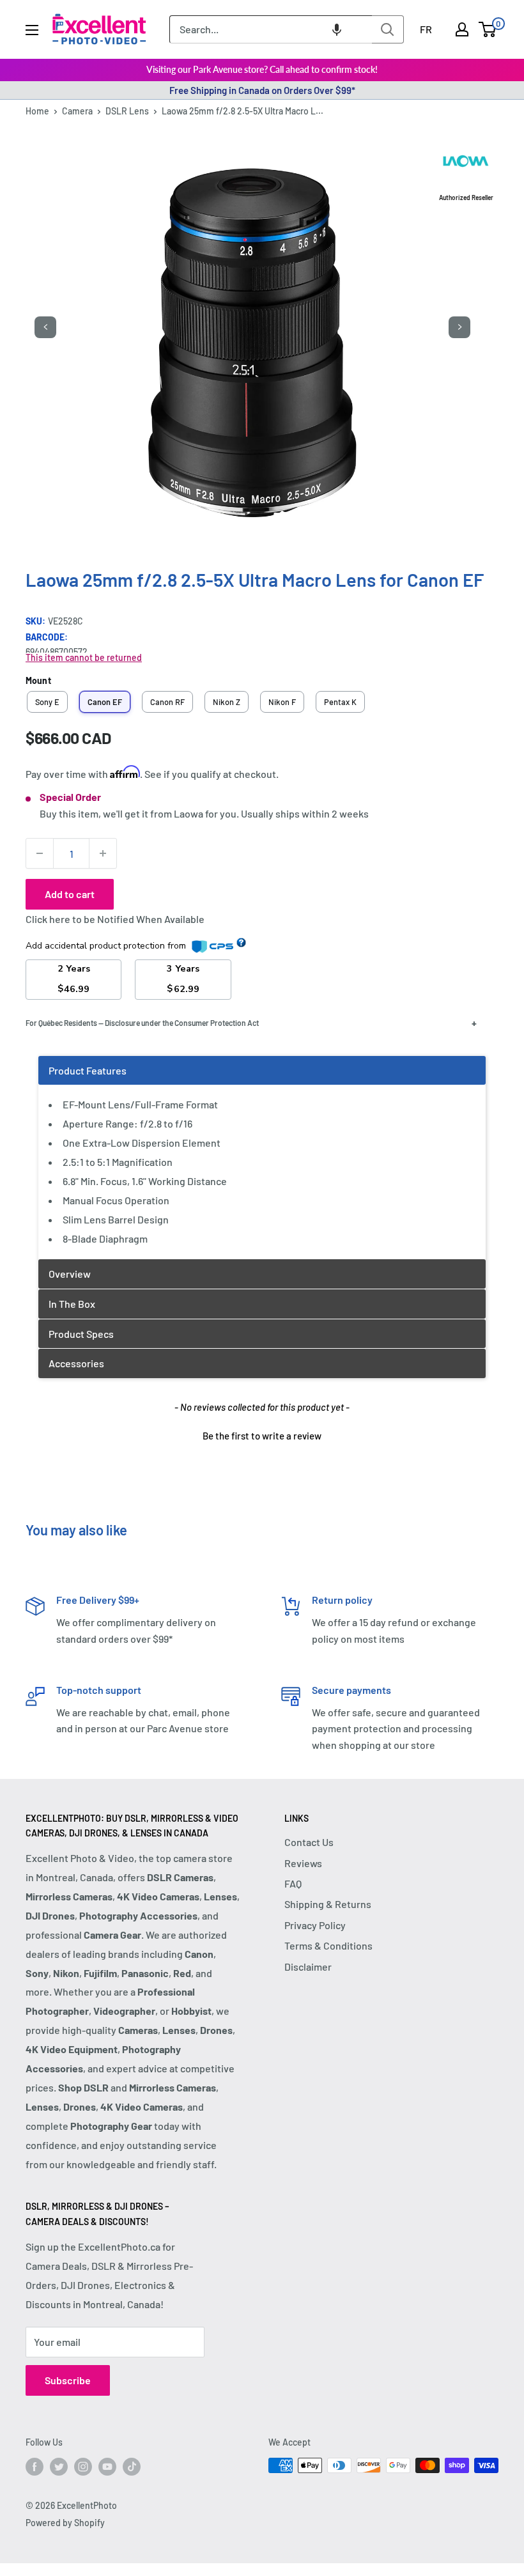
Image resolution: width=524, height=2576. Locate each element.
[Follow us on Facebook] (35, 2467)
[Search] (388, 29)
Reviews (303, 1863)
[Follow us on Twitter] (59, 2467)
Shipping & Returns (328, 1904)
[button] (337, 29)
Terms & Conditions (328, 1945)
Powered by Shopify (65, 2523)
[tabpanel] (262, 1157)
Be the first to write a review (262, 1436)
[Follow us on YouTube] (107, 2467)
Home (37, 111)
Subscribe (68, 2380)
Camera (77, 111)
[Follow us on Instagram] (83, 2467)
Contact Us (309, 1842)
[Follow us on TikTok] (132, 2467)
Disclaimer (308, 1967)
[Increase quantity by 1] (103, 853)
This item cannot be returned (84, 657)
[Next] (459, 327)
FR (426, 29)
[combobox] (271, 29)
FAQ (293, 1883)
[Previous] (45, 327)
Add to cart (70, 894)
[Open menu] (32, 30)
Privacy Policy (315, 1925)
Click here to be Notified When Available (115, 919)
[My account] (462, 29)
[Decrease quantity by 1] (40, 853)
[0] (488, 29)
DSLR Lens (127, 111)
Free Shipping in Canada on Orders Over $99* (262, 90)
